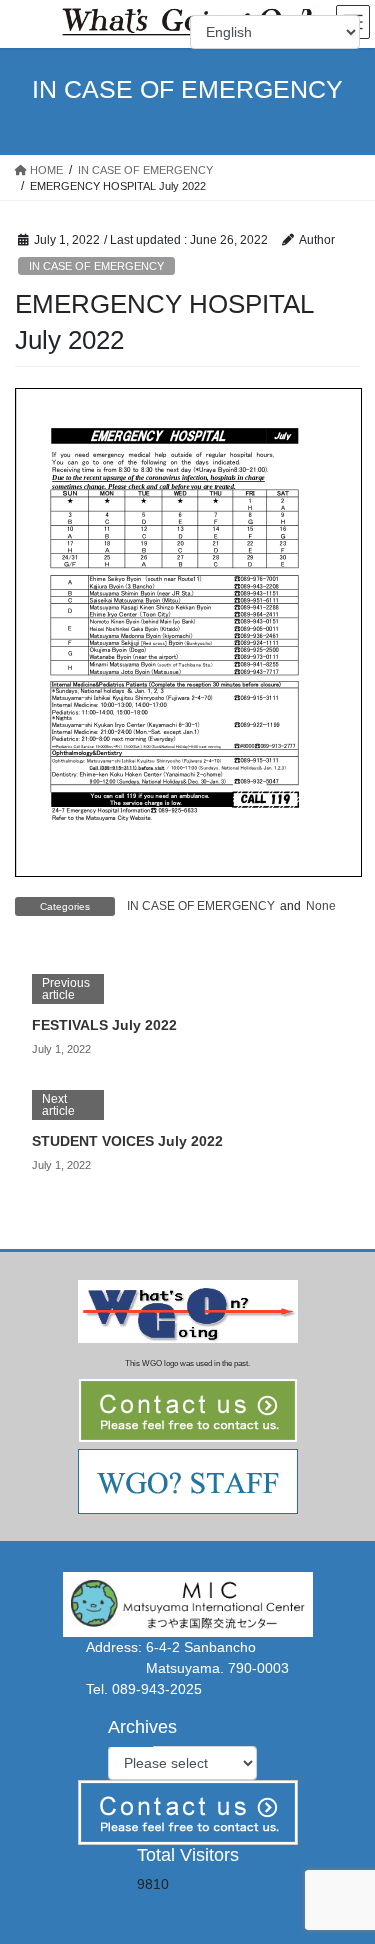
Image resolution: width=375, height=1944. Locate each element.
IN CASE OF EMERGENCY (96, 266)
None (321, 906)
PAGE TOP (346, 1868)
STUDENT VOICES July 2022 (127, 1141)
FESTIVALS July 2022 (104, 1025)
